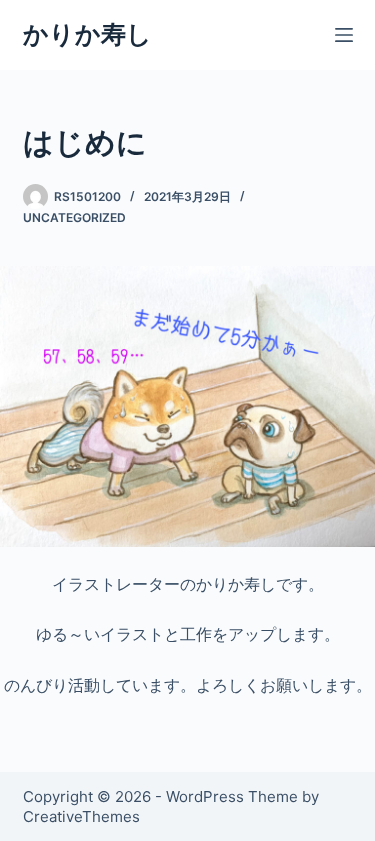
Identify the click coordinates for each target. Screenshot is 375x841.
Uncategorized (74, 217)
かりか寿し (87, 34)
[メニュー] (344, 35)
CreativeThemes (81, 816)
